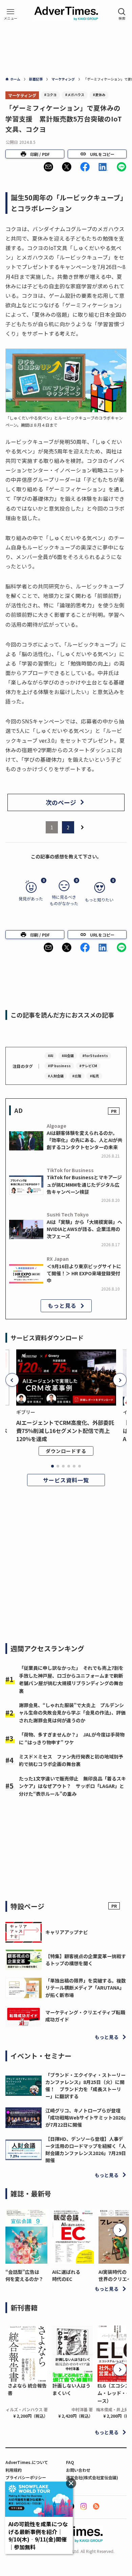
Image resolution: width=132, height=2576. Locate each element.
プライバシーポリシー (26, 2477)
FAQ (70, 2462)
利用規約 (14, 2470)
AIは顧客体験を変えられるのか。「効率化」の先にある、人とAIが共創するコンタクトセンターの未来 (84, 1140)
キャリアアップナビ (67, 1932)
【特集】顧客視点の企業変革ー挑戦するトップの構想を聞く (86, 1960)
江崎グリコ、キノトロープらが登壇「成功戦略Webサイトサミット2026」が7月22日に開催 (86, 2118)
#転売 (94, 1076)
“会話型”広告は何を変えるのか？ (24, 2275)
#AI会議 (68, 1056)
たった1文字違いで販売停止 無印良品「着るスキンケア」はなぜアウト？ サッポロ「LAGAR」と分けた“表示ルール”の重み (72, 1786)
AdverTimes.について (27, 2462)
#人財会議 (56, 1076)
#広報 (77, 1076)
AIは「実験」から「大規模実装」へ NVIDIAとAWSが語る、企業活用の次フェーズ (84, 1229)
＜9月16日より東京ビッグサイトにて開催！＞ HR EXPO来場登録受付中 (84, 1273)
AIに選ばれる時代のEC (66, 2275)
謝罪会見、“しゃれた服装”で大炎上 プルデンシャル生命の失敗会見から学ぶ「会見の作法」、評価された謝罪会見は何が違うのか (72, 1713)
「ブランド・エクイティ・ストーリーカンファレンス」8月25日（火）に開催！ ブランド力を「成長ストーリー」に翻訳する (85, 2086)
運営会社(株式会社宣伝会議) (92, 2477)
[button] (48, 167)
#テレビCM (88, 1066)
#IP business (59, 1066)
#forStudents (95, 1056)
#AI (50, 1056)
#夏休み (99, 95)
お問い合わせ (78, 2470)
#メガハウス (75, 95)
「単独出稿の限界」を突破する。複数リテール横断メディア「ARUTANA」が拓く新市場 (86, 1988)
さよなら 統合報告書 (27, 2389)
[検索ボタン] (122, 14)
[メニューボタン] (10, 14)
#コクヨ (50, 95)
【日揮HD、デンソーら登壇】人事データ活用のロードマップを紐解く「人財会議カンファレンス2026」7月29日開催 (86, 2149)
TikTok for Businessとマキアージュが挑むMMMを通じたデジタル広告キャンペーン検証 (84, 1184)
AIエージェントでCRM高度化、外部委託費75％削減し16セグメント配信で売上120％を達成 (65, 1431)
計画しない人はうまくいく (71, 2389)
